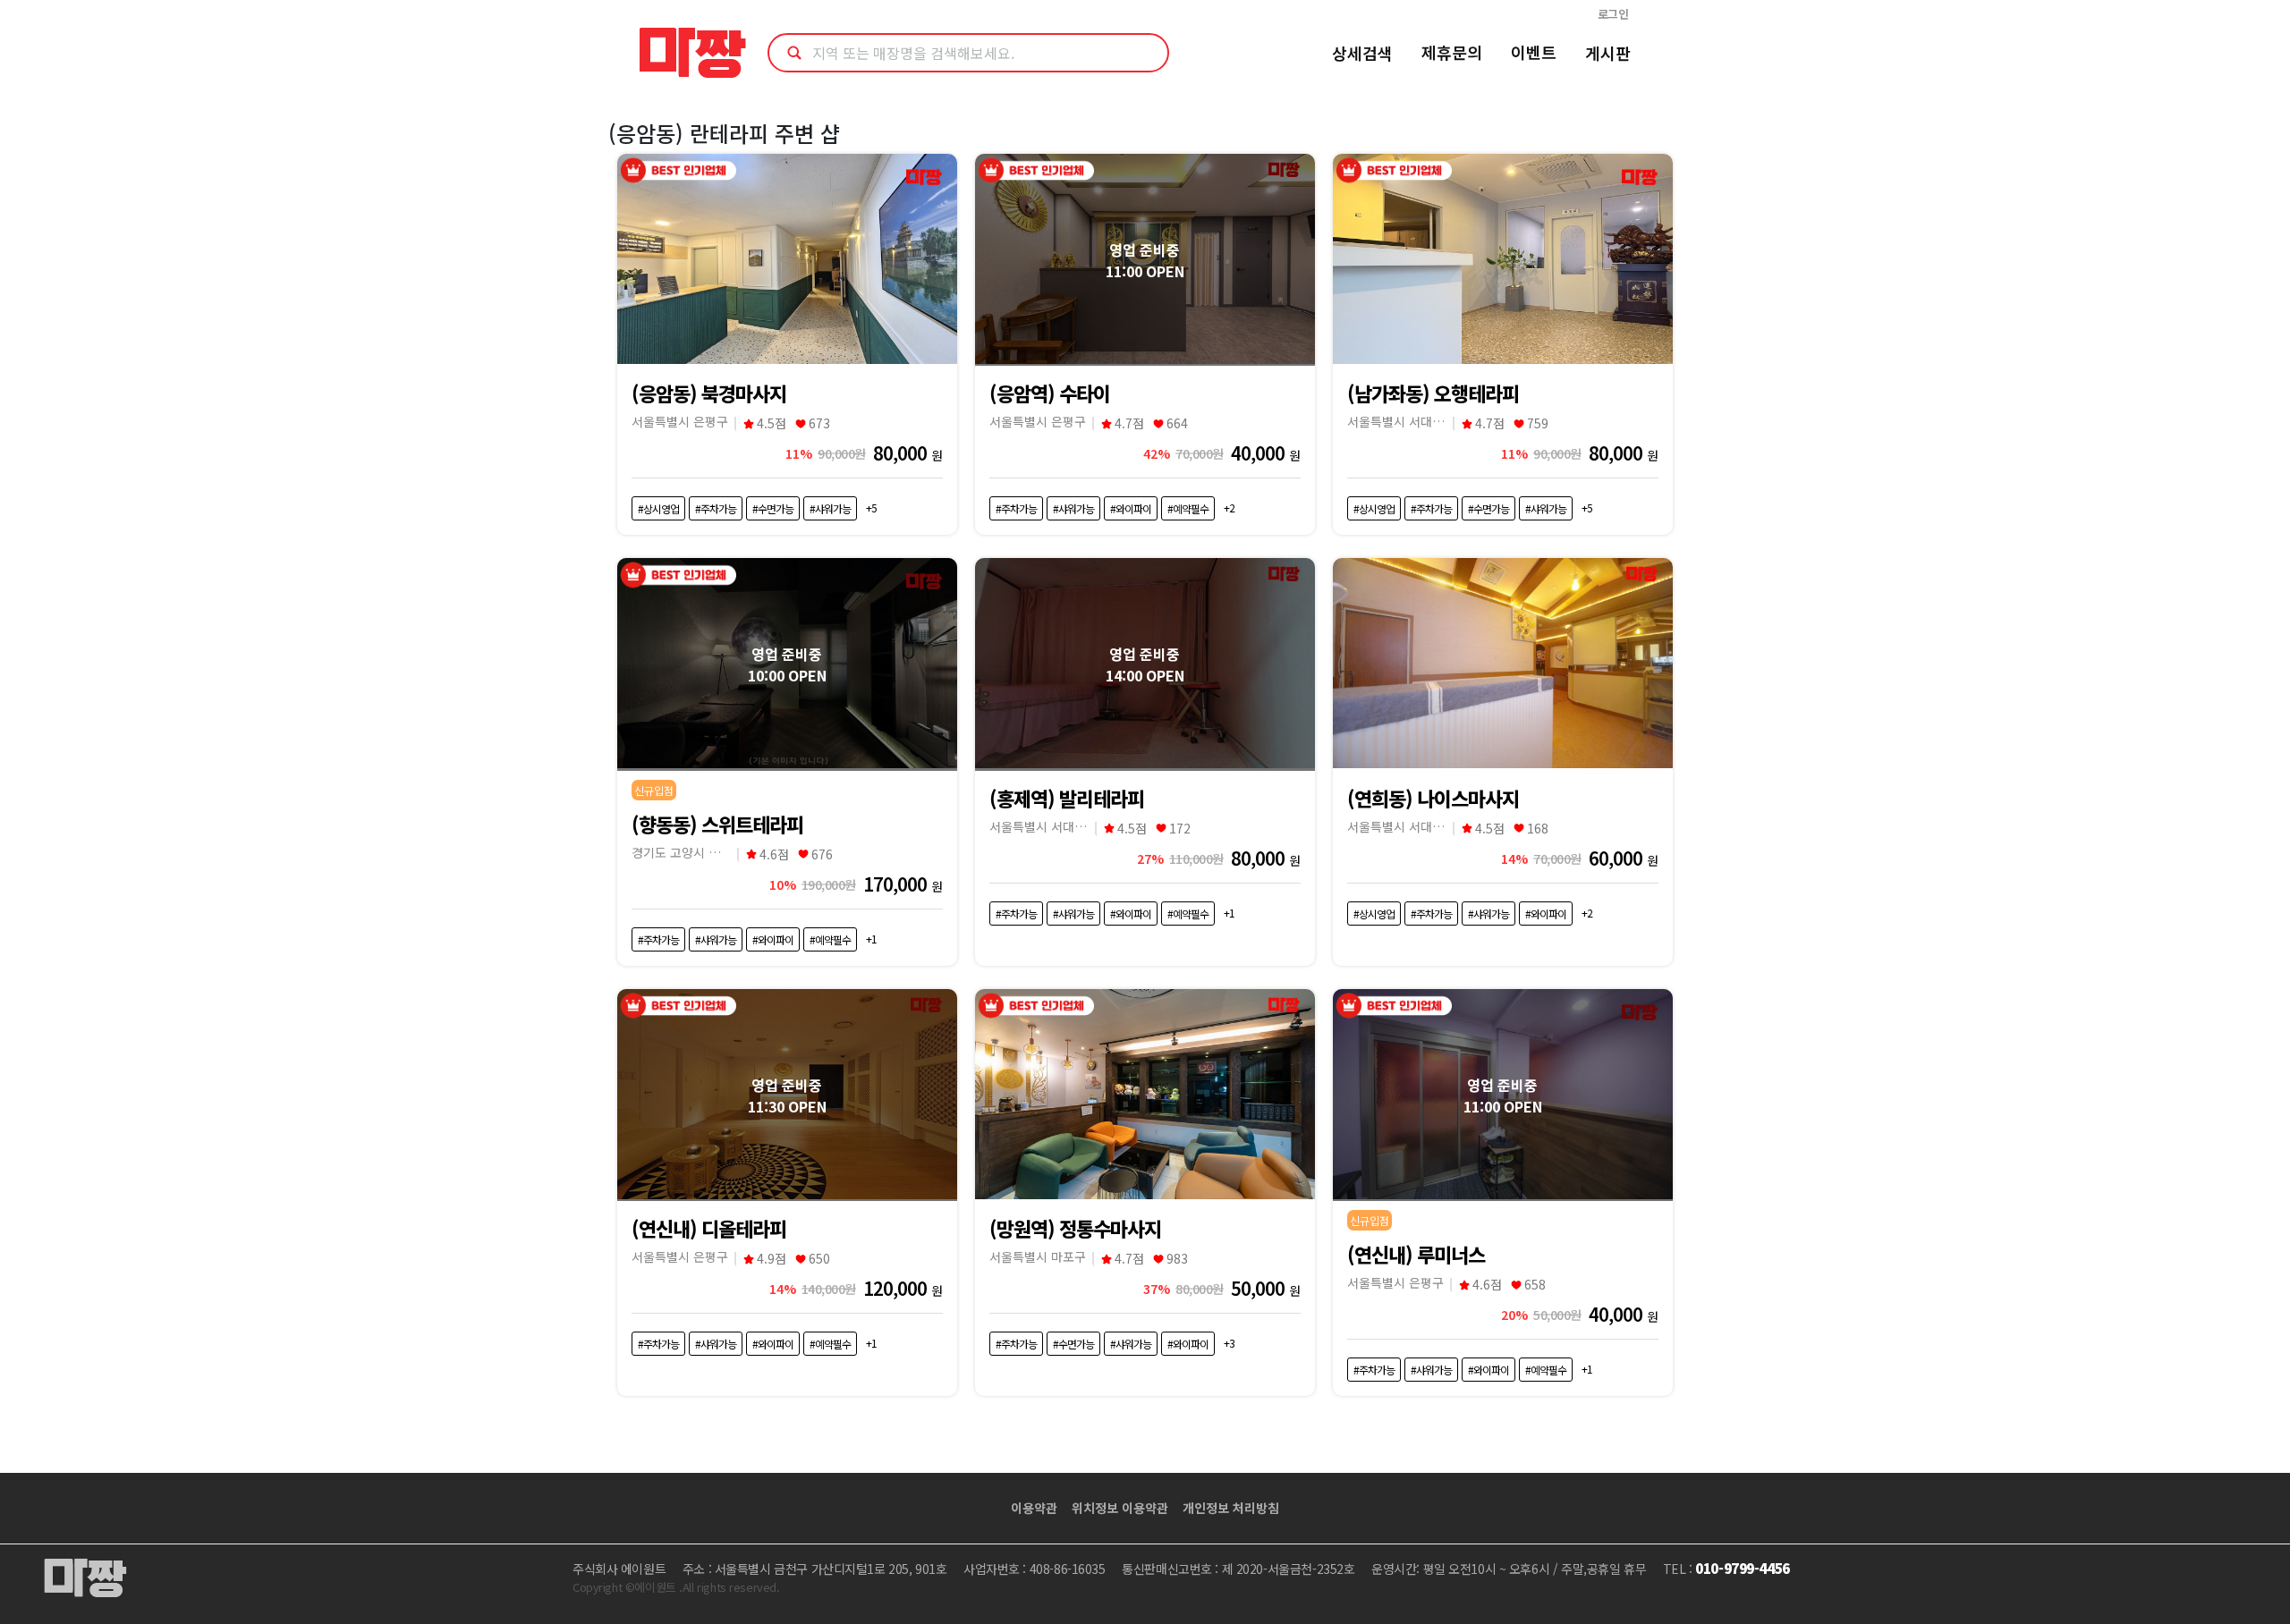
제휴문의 (1452, 52)
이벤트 (1534, 52)
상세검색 (1362, 53)
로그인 (1613, 14)
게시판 (1608, 53)
